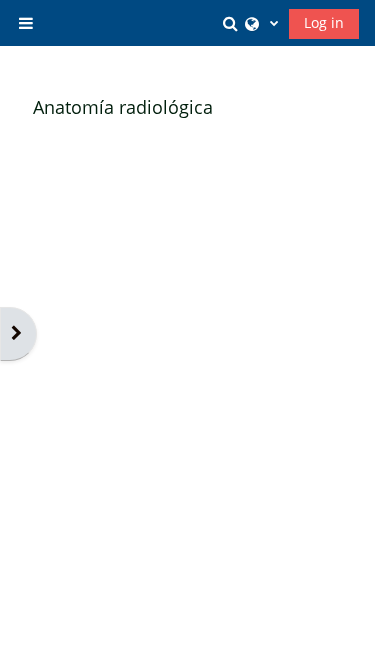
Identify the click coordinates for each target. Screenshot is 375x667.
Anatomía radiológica (123, 107)
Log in (324, 22)
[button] (233, 23)
